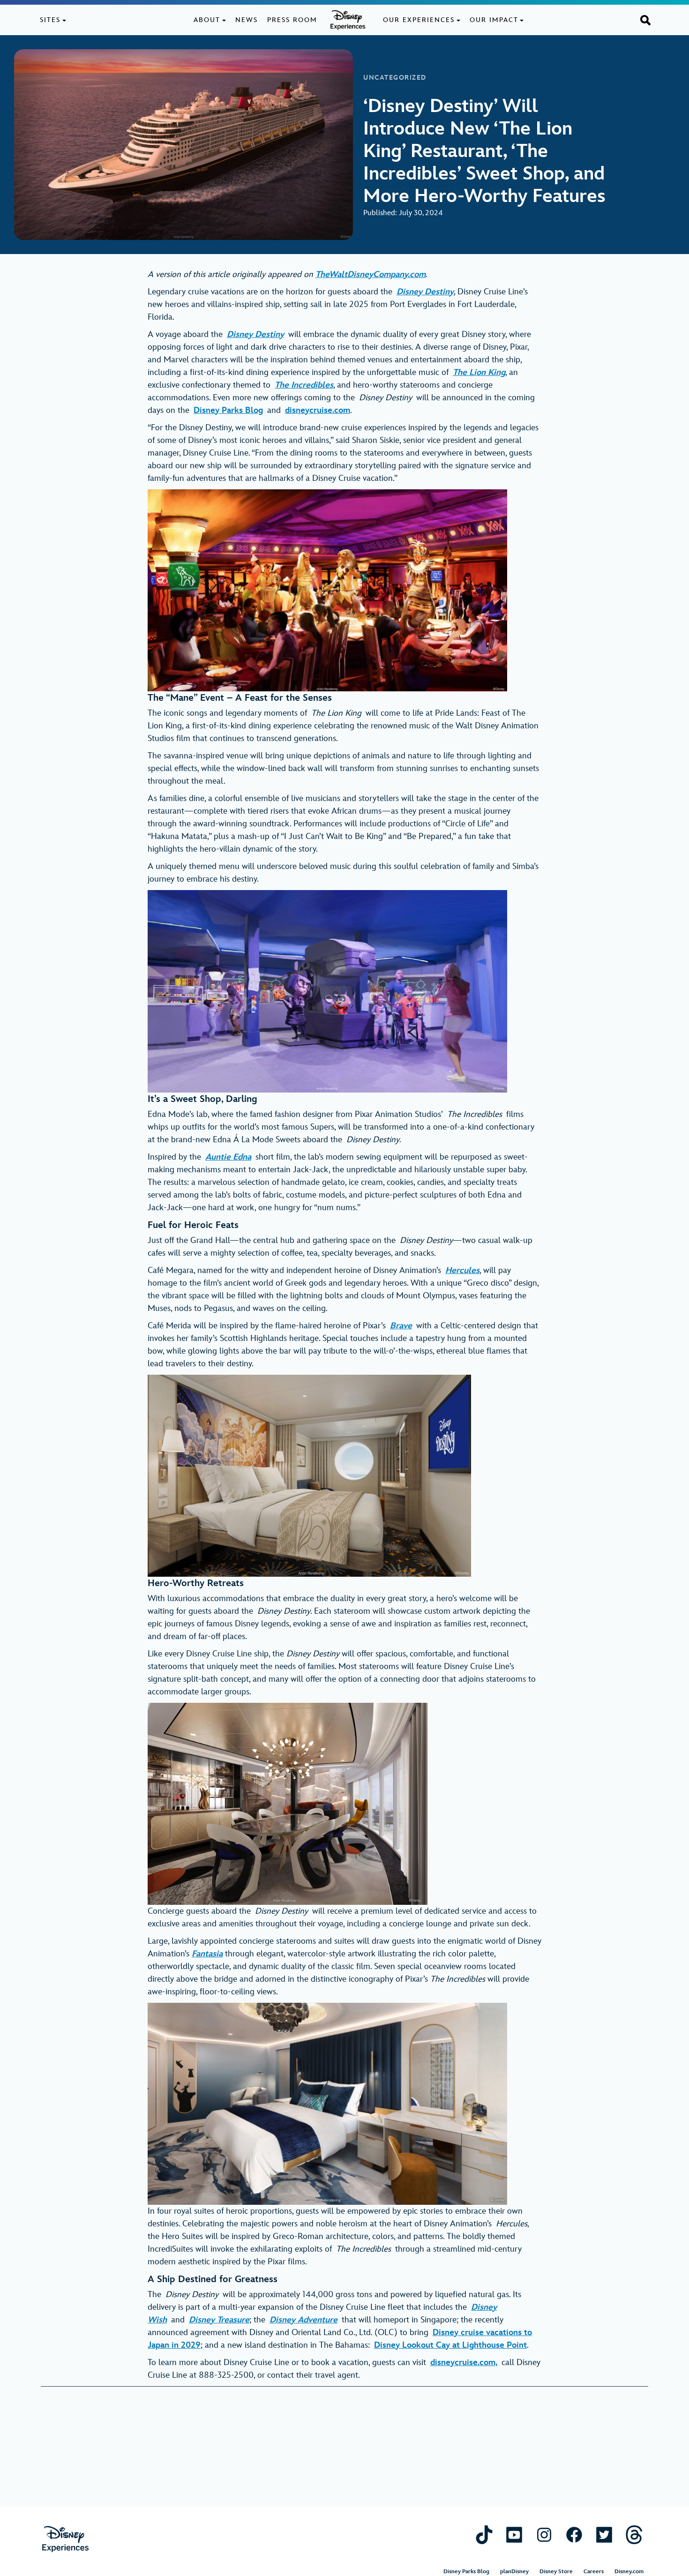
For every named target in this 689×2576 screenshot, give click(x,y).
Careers (594, 2572)
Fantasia (207, 1954)
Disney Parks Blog (228, 410)
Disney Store (556, 2572)
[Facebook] (574, 2535)
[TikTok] (484, 2535)
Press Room (292, 20)
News (247, 20)
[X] (604, 2535)
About (207, 20)
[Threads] (634, 2535)
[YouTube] (514, 2535)
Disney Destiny (425, 292)
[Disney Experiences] (65, 2539)
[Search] (645, 20)
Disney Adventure (303, 2320)
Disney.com (629, 2572)
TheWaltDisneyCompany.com (371, 274)
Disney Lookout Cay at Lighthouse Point (450, 2345)
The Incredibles (304, 385)
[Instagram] (544, 2535)
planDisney (514, 2572)
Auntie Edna (228, 1157)
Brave (401, 1326)
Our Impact (494, 20)
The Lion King (479, 372)
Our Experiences (419, 20)
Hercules (462, 1270)
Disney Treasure (219, 2320)
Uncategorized (395, 78)
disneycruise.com (318, 410)
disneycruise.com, (464, 2363)
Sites (50, 20)
